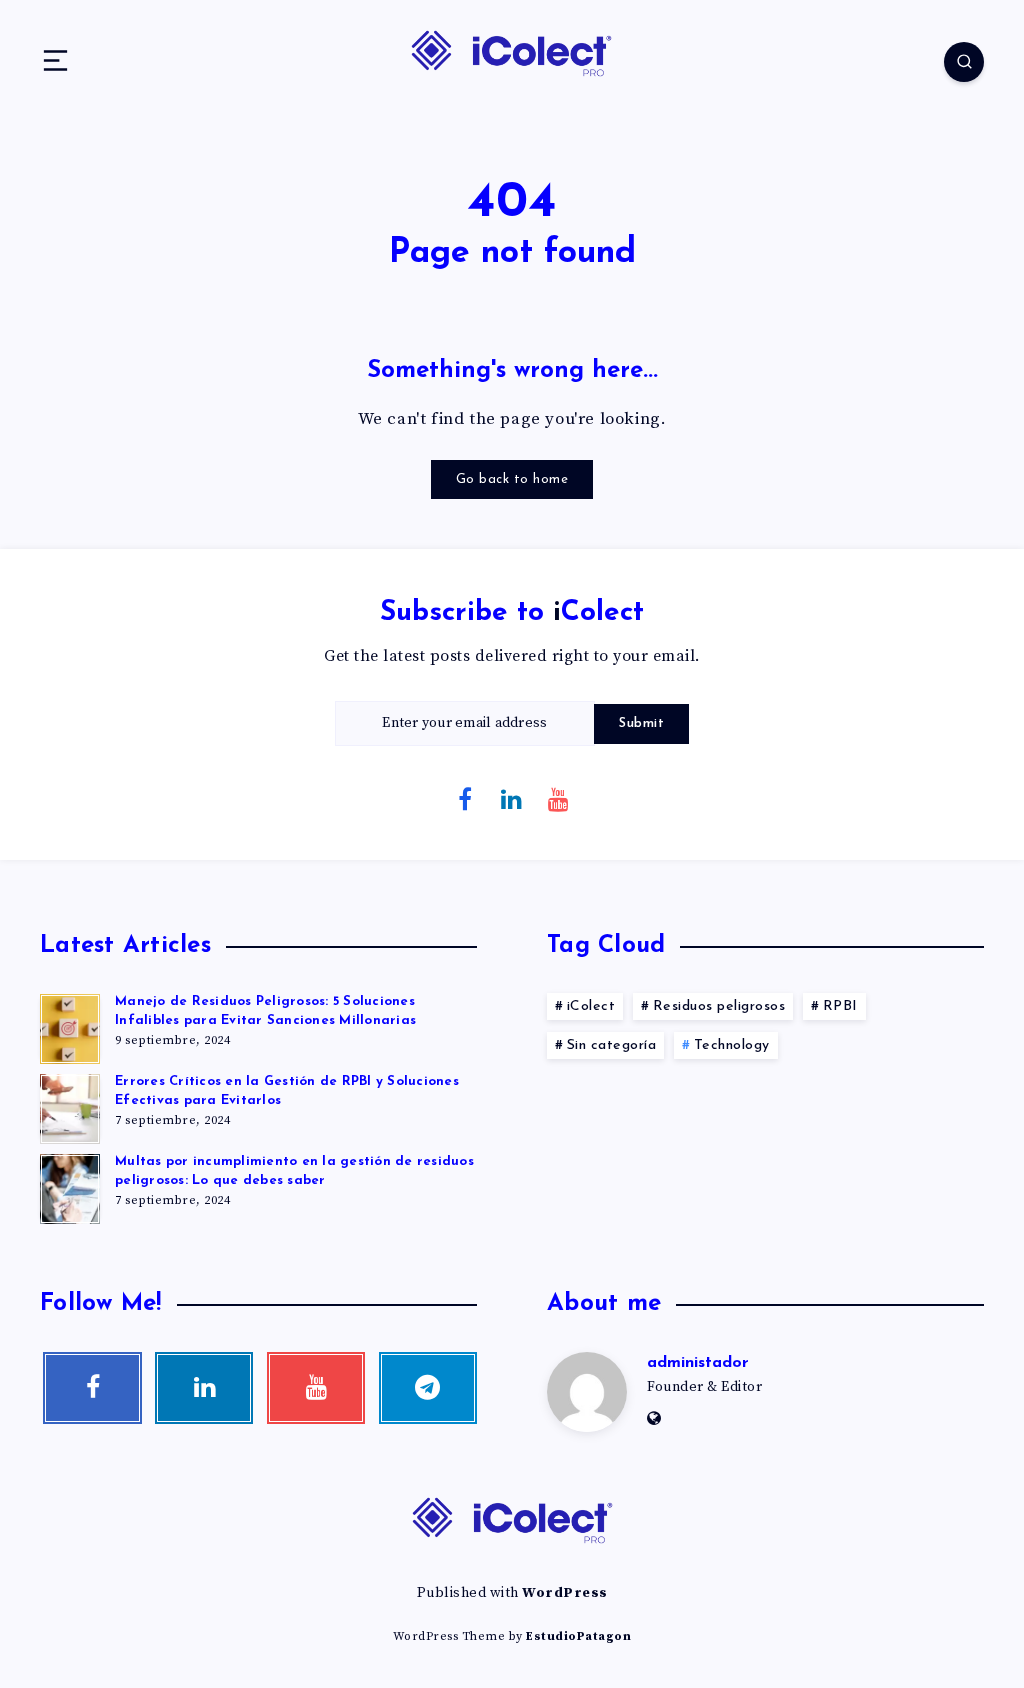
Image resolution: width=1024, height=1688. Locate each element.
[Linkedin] (512, 798)
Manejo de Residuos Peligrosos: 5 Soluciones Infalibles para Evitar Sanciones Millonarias (265, 1011)
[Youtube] (559, 798)
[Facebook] (466, 798)
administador (698, 1363)
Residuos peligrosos (719, 1006)
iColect (591, 1006)
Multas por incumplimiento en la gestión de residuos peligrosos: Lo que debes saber (294, 1171)
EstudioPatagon (578, 1636)
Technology (732, 1045)
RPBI (840, 1006)
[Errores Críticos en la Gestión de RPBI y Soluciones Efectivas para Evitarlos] (70, 1106)
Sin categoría (612, 1045)
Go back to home (512, 479)
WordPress (565, 1593)
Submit (641, 723)
